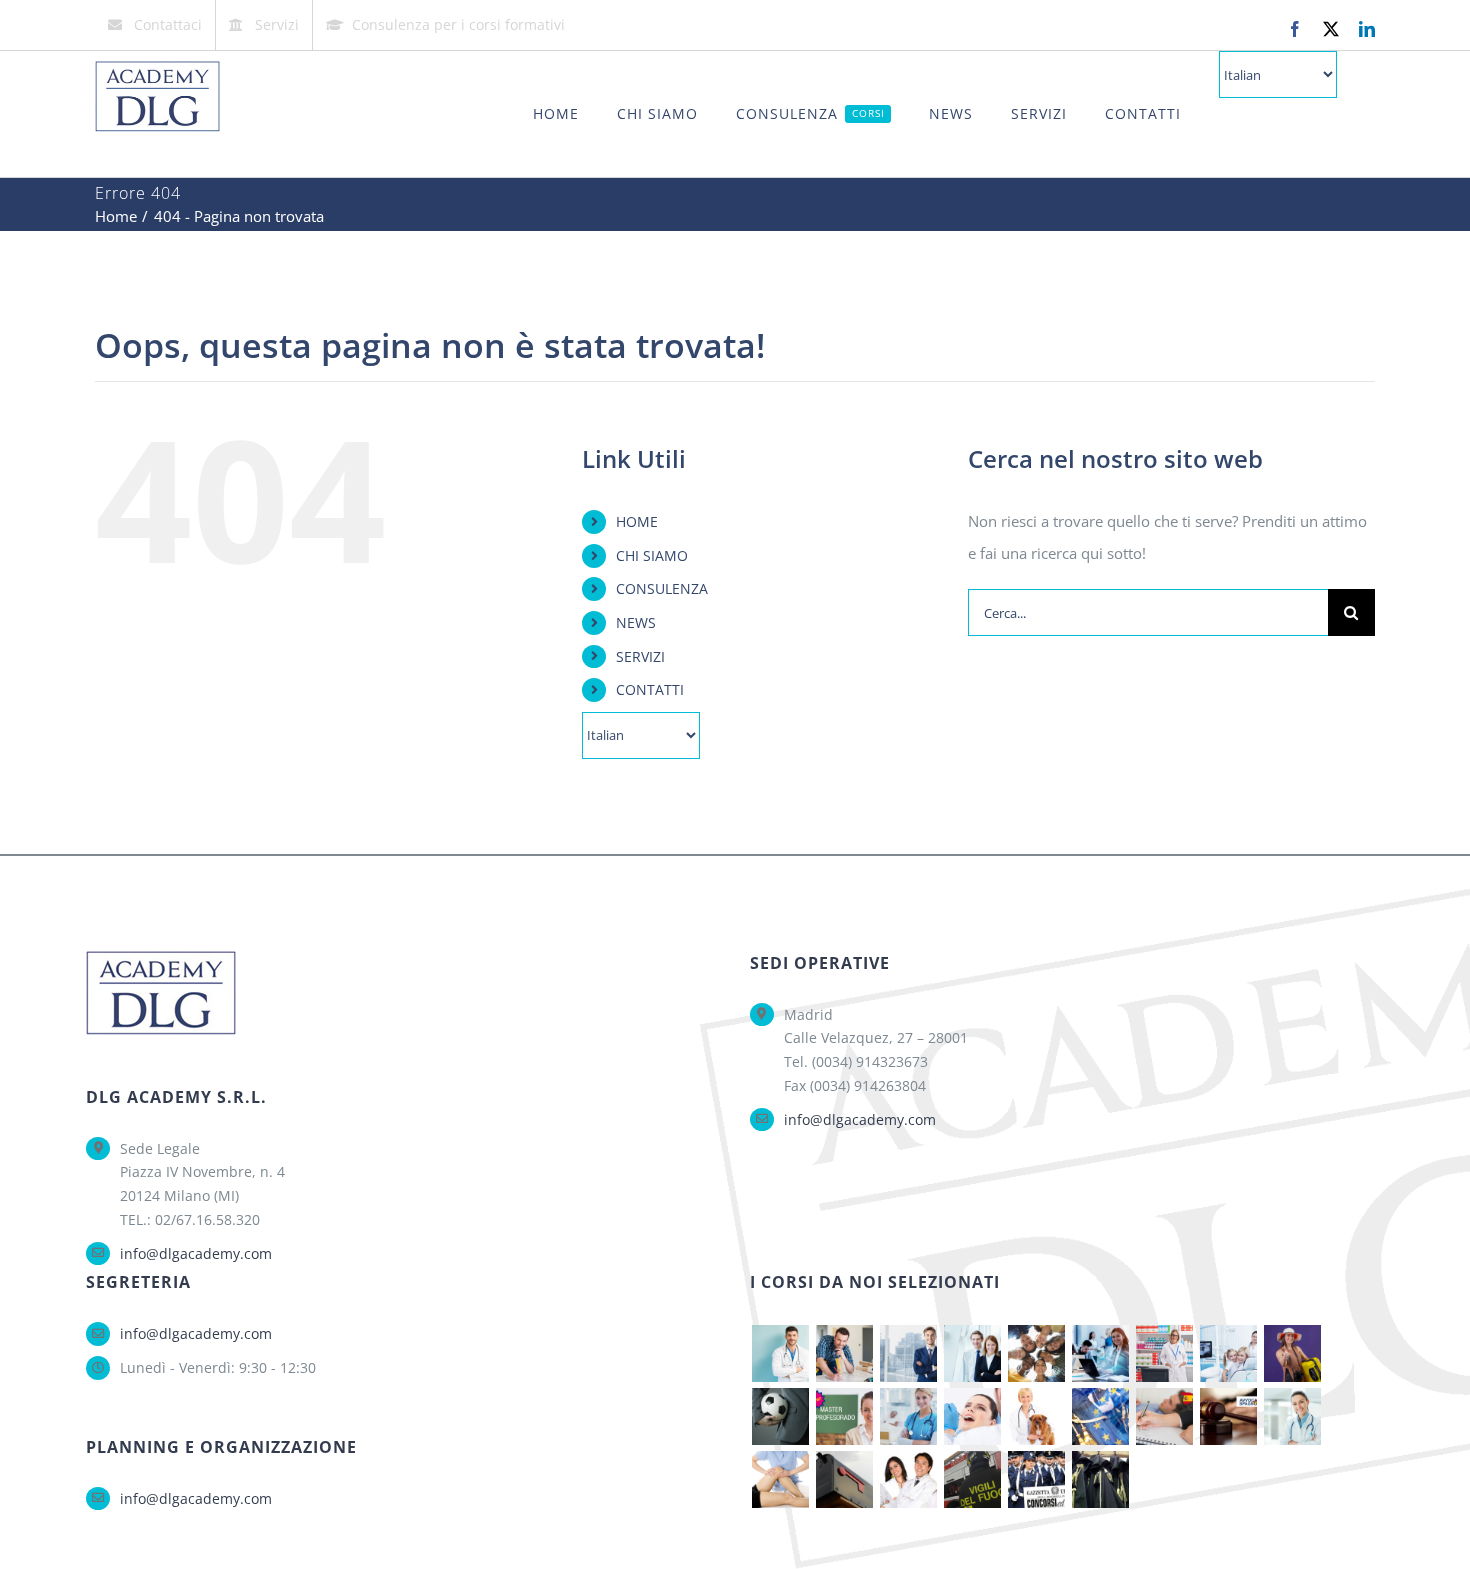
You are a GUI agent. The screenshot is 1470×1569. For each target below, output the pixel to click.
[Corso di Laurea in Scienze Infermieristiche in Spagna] (908, 1416)
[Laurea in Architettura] (844, 1353)
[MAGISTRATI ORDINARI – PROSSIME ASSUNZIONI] (1100, 1479)
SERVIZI (640, 656)
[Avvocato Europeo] (1100, 1416)
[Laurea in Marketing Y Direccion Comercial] (972, 1353)
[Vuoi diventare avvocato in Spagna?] (1228, 1416)
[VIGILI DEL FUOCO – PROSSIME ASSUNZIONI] (972, 1479)
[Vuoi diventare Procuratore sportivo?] (780, 1416)
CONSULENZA (662, 588)
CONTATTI (650, 689)
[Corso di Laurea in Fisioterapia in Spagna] (780, 1479)
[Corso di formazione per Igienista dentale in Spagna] (972, 1416)
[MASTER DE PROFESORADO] (844, 1416)
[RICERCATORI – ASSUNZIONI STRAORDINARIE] (908, 1479)
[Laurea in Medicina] (780, 1353)
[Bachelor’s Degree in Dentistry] (1228, 1353)
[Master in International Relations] (1036, 1353)
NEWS (636, 622)
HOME (637, 521)
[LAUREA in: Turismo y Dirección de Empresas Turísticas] (1292, 1353)
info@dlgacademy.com (196, 1253)
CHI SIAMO (652, 555)
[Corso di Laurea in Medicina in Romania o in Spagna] (1292, 1416)
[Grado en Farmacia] (1164, 1353)
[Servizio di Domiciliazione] (844, 1479)
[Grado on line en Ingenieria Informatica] (1100, 1353)
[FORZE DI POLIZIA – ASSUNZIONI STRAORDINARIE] (1036, 1479)
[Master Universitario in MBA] (908, 1353)
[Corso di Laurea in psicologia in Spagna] (1164, 1416)
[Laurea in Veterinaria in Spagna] (1036, 1416)
